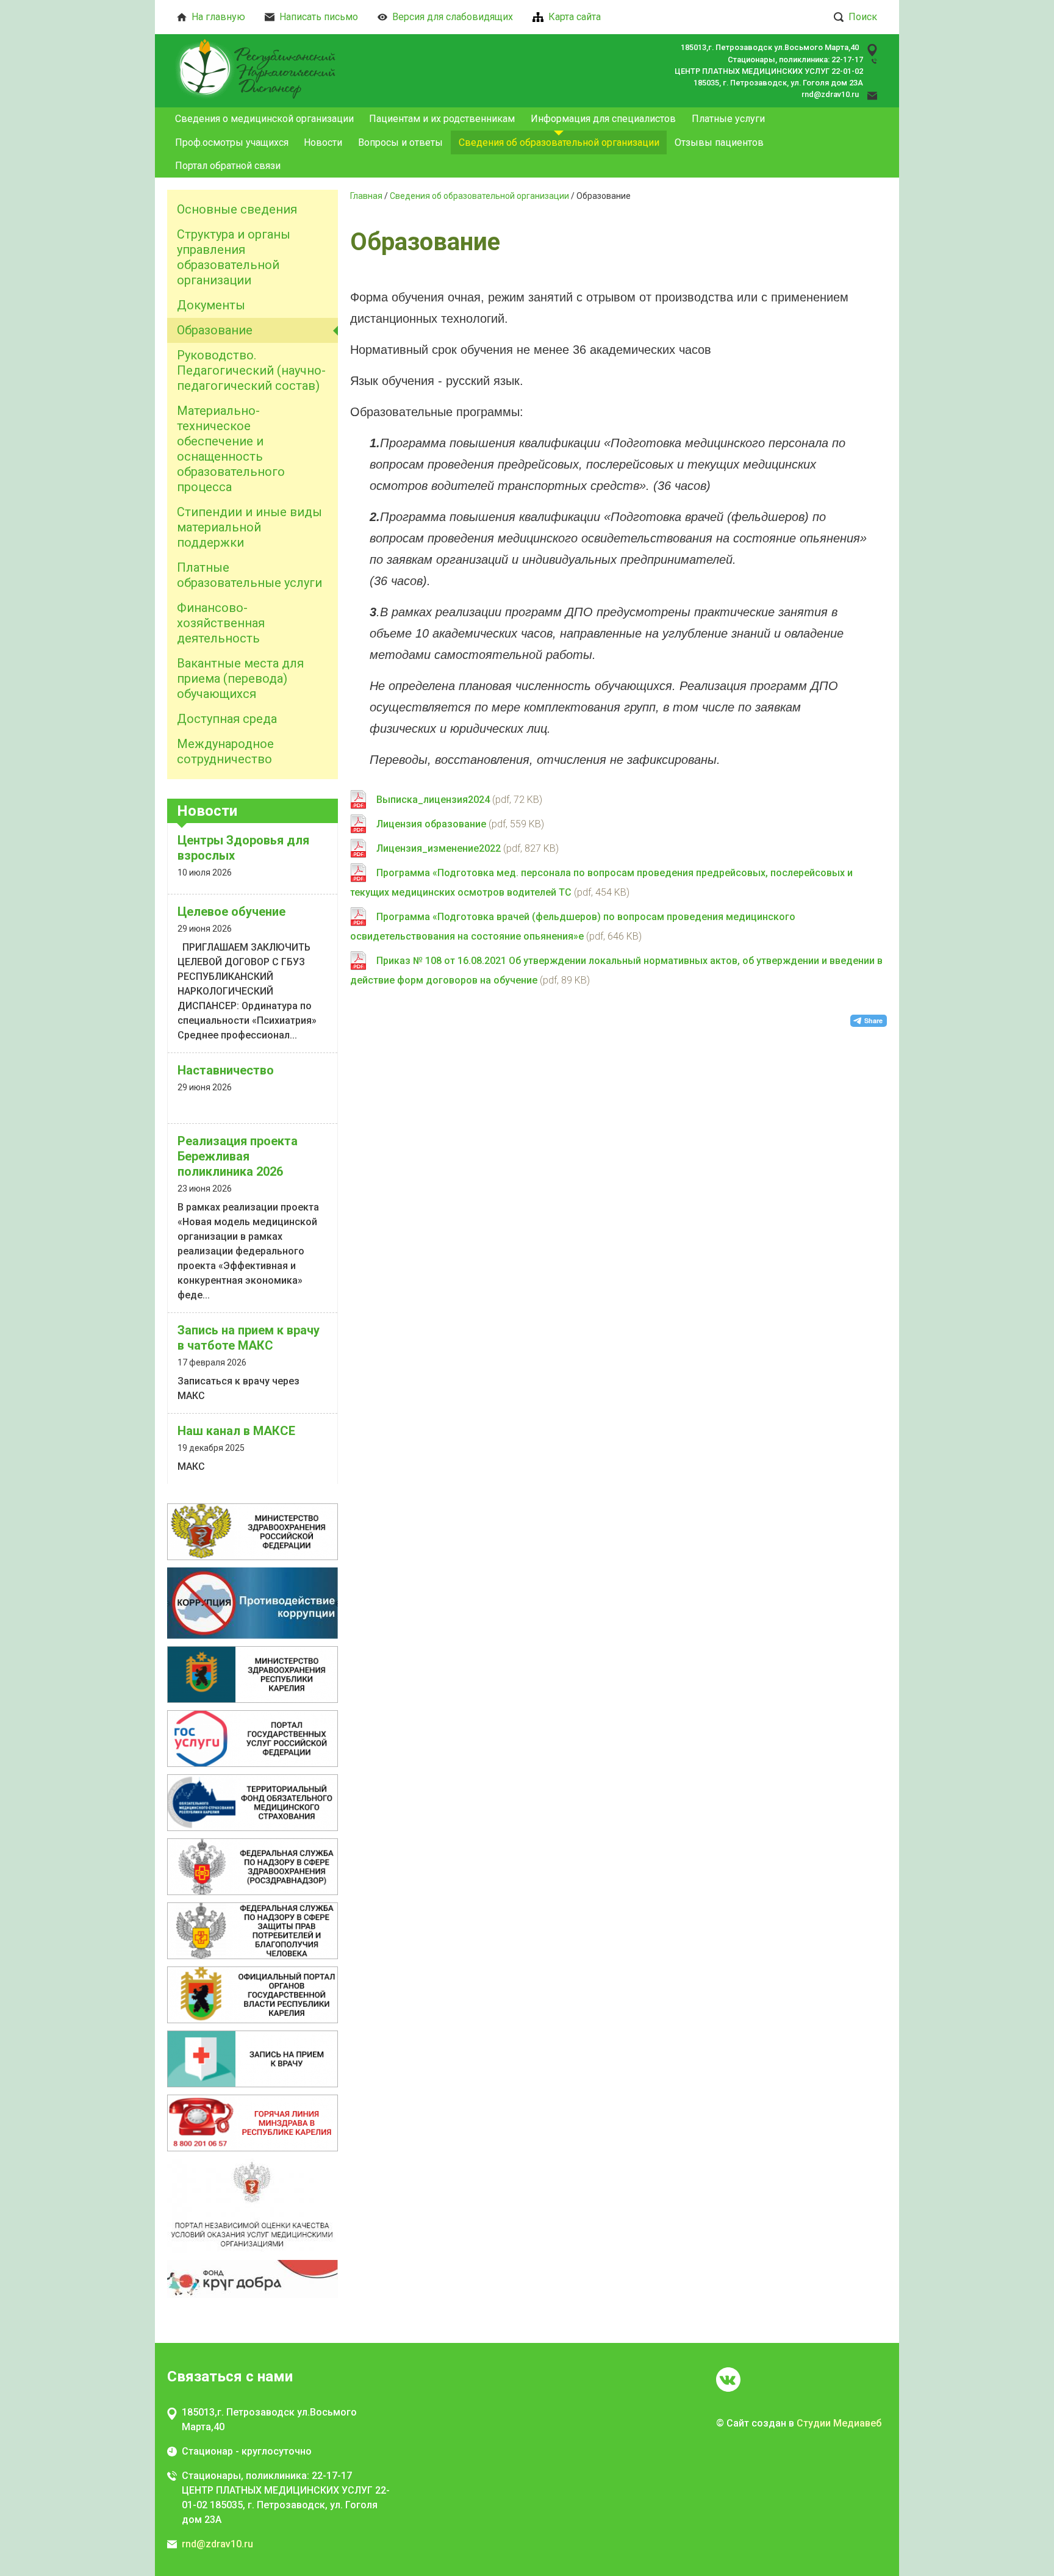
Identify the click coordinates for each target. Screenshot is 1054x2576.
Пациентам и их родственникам (442, 119)
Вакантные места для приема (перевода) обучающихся (240, 678)
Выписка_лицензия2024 (433, 800)
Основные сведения (237, 209)
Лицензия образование (431, 824)
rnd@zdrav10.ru (830, 94)
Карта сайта (575, 17)
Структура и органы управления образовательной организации (234, 257)
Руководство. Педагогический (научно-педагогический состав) (251, 370)
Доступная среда (227, 719)
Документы (211, 305)
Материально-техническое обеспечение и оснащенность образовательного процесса (231, 449)
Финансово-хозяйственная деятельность (221, 623)
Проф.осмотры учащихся (232, 142)
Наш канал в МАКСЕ (236, 1431)
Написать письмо (319, 17)
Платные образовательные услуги (249, 575)
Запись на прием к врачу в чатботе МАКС (249, 1338)
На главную (218, 17)
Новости (323, 142)
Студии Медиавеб (839, 2423)
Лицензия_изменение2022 (439, 848)
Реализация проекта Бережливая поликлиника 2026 (238, 1156)
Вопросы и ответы (400, 142)
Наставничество (226, 1070)
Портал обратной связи (228, 166)
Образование (215, 330)
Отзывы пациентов (719, 142)
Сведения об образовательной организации (559, 142)
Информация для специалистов (603, 119)
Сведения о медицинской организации (264, 119)
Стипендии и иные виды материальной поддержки (249, 527)
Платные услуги (728, 119)
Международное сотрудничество (225, 751)
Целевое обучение (231, 912)
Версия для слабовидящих (453, 17)
